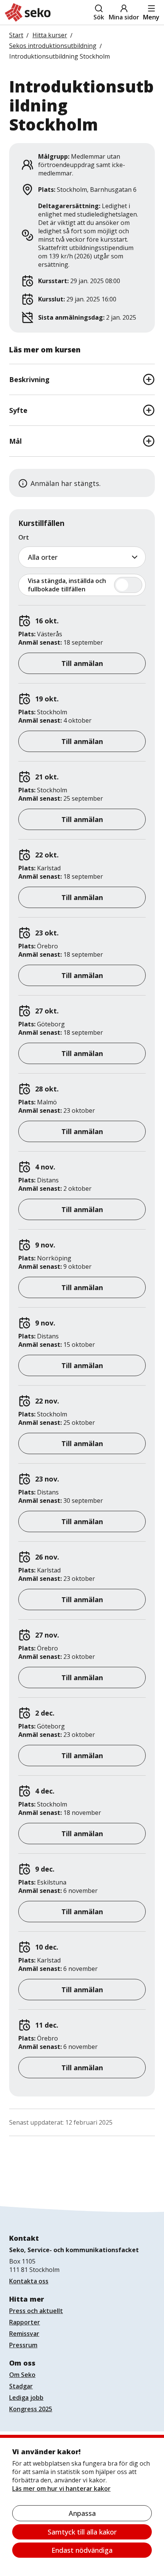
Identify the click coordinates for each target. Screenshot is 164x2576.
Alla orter (43, 557)
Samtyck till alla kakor (82, 2532)
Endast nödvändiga (82, 2550)
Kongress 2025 (31, 2409)
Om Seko (22, 2375)
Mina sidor (124, 17)
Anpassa (82, 2513)
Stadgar (21, 2386)
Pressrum (23, 2345)
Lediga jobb (26, 2398)
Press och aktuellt (36, 2311)
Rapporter (25, 2322)
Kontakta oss (29, 2281)
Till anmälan (82, 663)
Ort (24, 537)
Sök (99, 17)
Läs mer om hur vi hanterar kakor (61, 2488)
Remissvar (24, 2334)
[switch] (82, 585)
